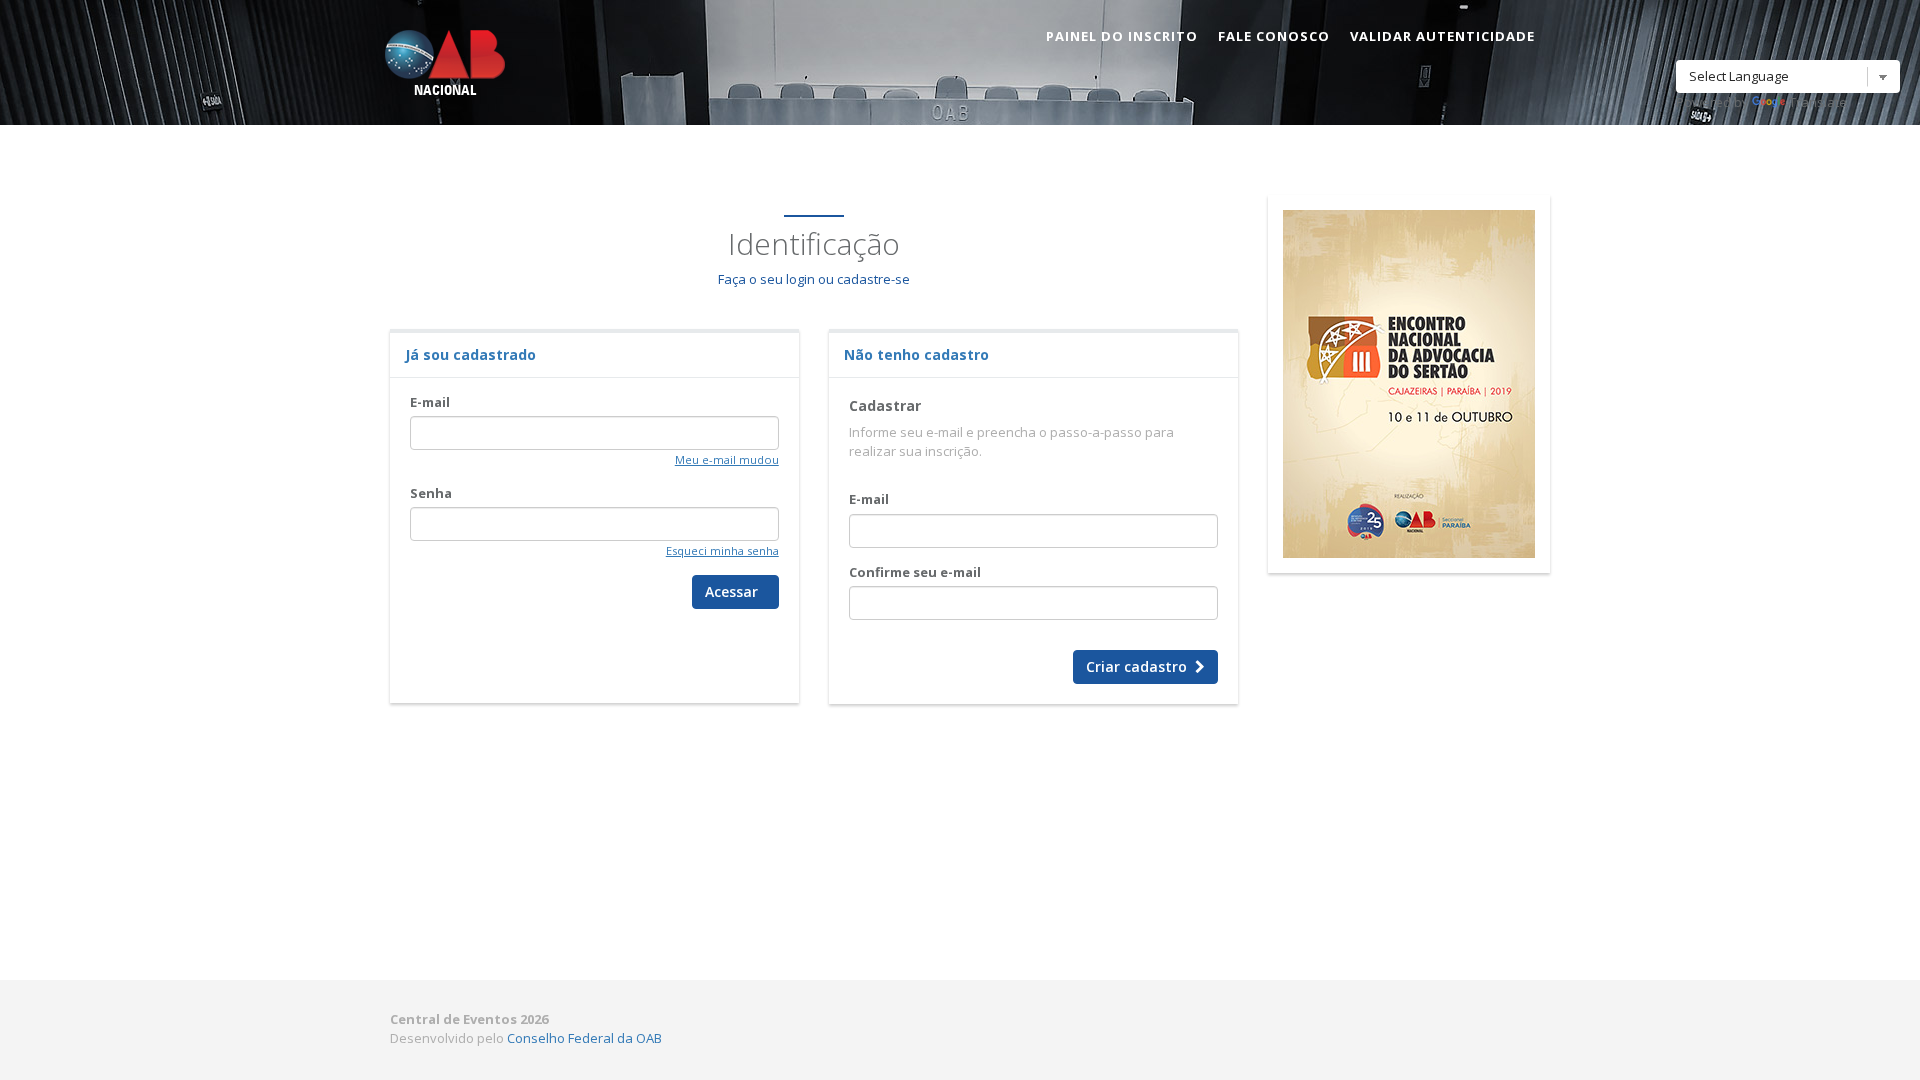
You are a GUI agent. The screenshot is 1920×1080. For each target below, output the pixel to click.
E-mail (430, 402)
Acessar (735, 591)
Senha (431, 493)
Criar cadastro (1140, 666)
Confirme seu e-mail (915, 572)
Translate (1818, 102)
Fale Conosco (1274, 36)
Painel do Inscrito (1122, 36)
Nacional (445, 91)
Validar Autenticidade (1442, 36)
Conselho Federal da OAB (584, 1038)
